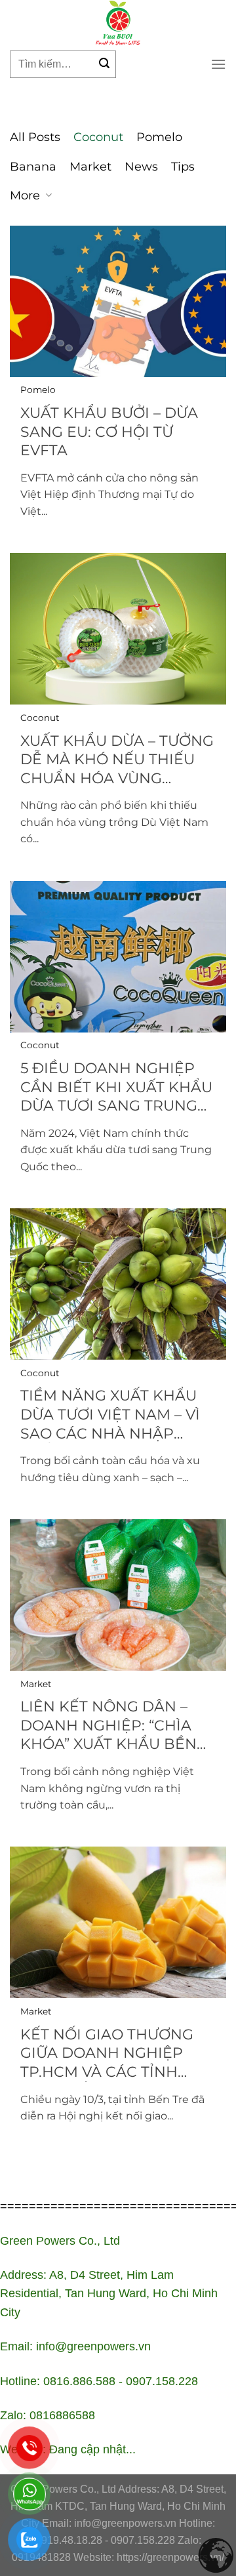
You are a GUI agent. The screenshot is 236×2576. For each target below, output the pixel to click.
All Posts (35, 137)
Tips (183, 167)
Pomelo (159, 137)
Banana (33, 167)
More (25, 195)
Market (90, 167)
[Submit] (104, 64)
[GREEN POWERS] (118, 23)
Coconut (98, 137)
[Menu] (218, 64)
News (141, 167)
